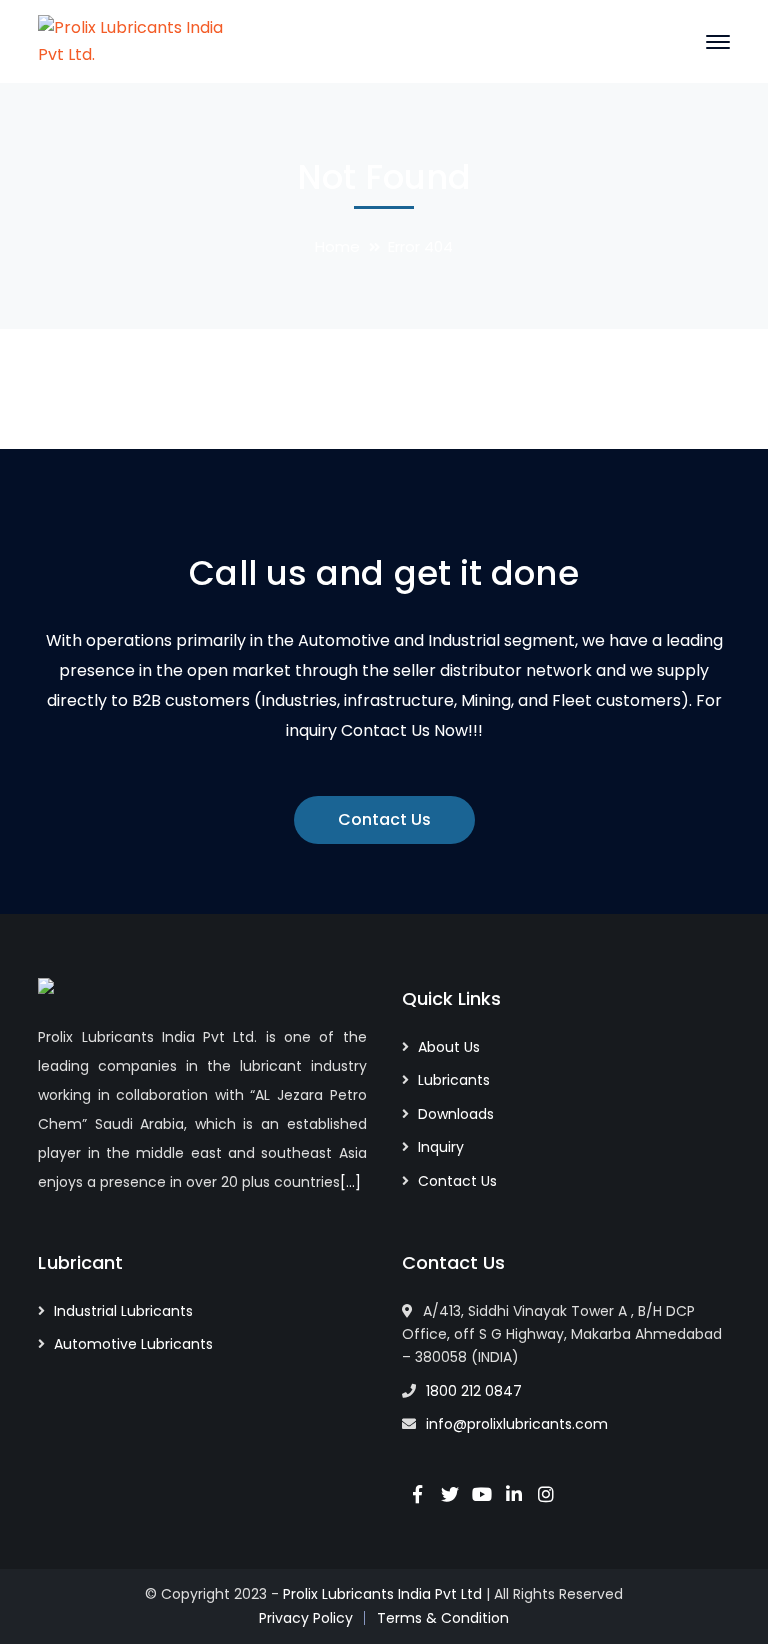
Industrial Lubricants (123, 1311)
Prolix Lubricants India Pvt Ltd (382, 1594)
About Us (449, 1047)
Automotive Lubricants (133, 1344)
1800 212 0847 (474, 1391)
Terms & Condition (443, 1618)
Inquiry (441, 1147)
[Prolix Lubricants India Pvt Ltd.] (138, 40)
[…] (350, 1182)
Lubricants (454, 1080)
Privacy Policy (306, 1618)
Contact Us (384, 819)
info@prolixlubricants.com (517, 1424)
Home (337, 246)
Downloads (456, 1114)
